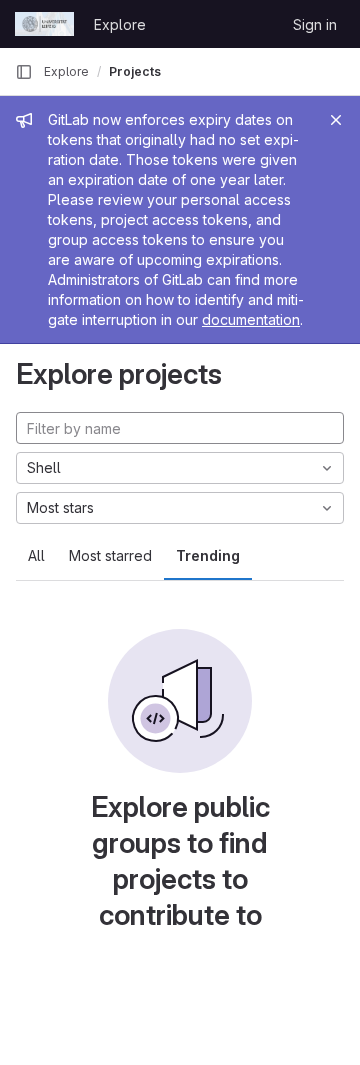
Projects (135, 71)
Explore (120, 24)
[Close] (336, 120)
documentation (251, 319)
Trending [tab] (208, 555)
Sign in (315, 24)
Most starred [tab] (110, 555)
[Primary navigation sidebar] (24, 72)
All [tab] (36, 555)
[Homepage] (44, 24)
